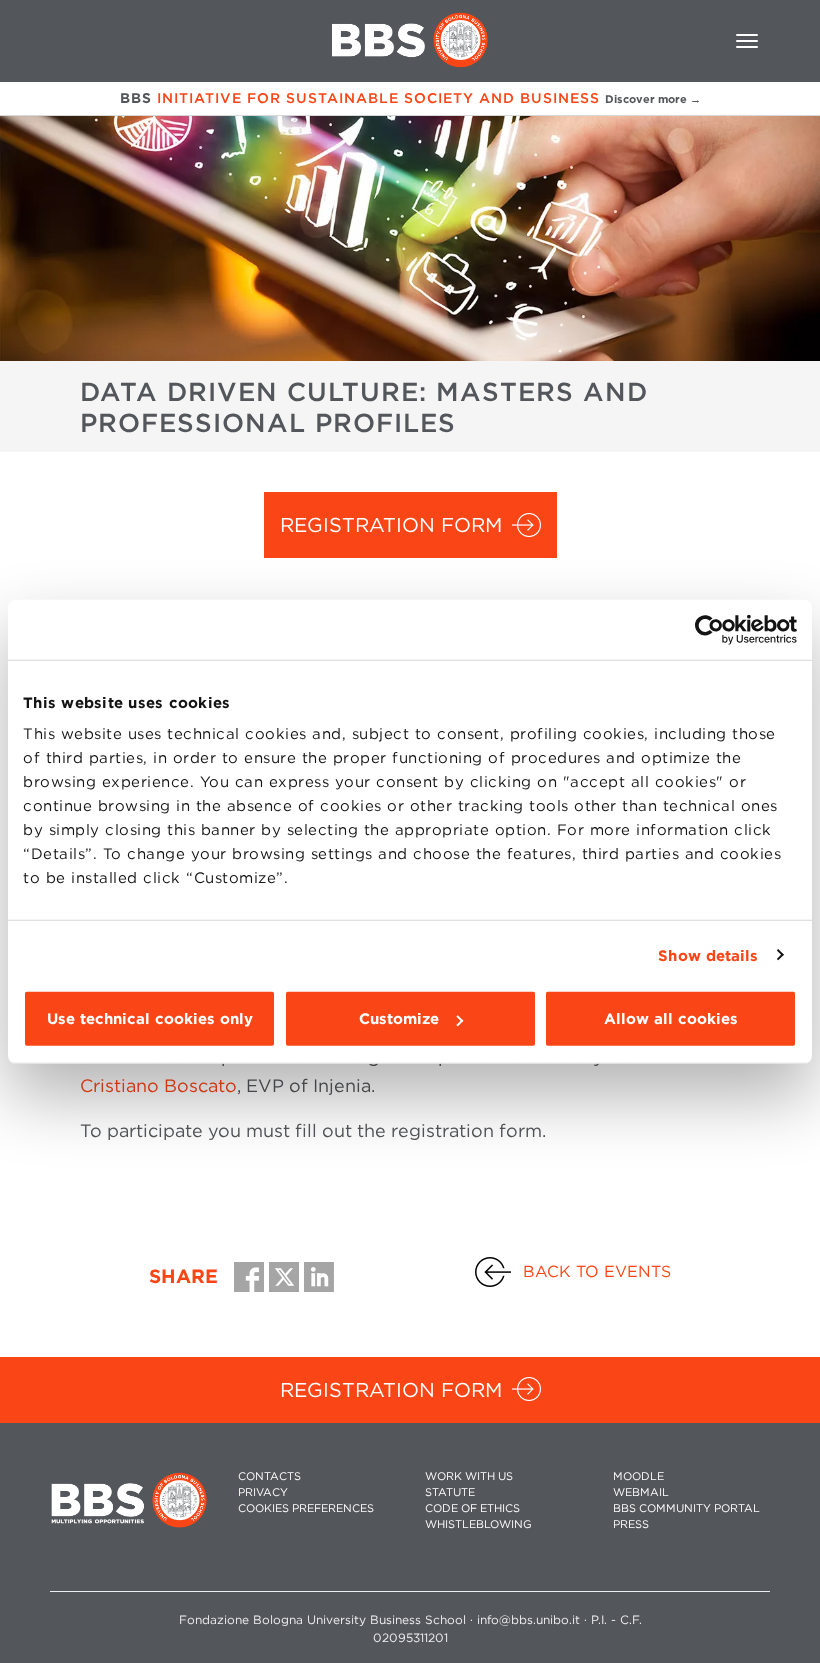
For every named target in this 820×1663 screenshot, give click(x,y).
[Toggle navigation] (747, 41)
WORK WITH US (469, 1476)
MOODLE (638, 1476)
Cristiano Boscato (158, 1085)
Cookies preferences (306, 1508)
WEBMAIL (641, 1492)
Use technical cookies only (150, 1019)
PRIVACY (263, 1492)
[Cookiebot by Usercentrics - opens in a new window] (709, 629)
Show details (708, 955)
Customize (399, 1019)
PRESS (631, 1524)
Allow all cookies (671, 1019)
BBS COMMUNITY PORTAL (686, 1508)
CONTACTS (269, 1476)
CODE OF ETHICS (472, 1508)
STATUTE (450, 1492)
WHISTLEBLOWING (478, 1524)
